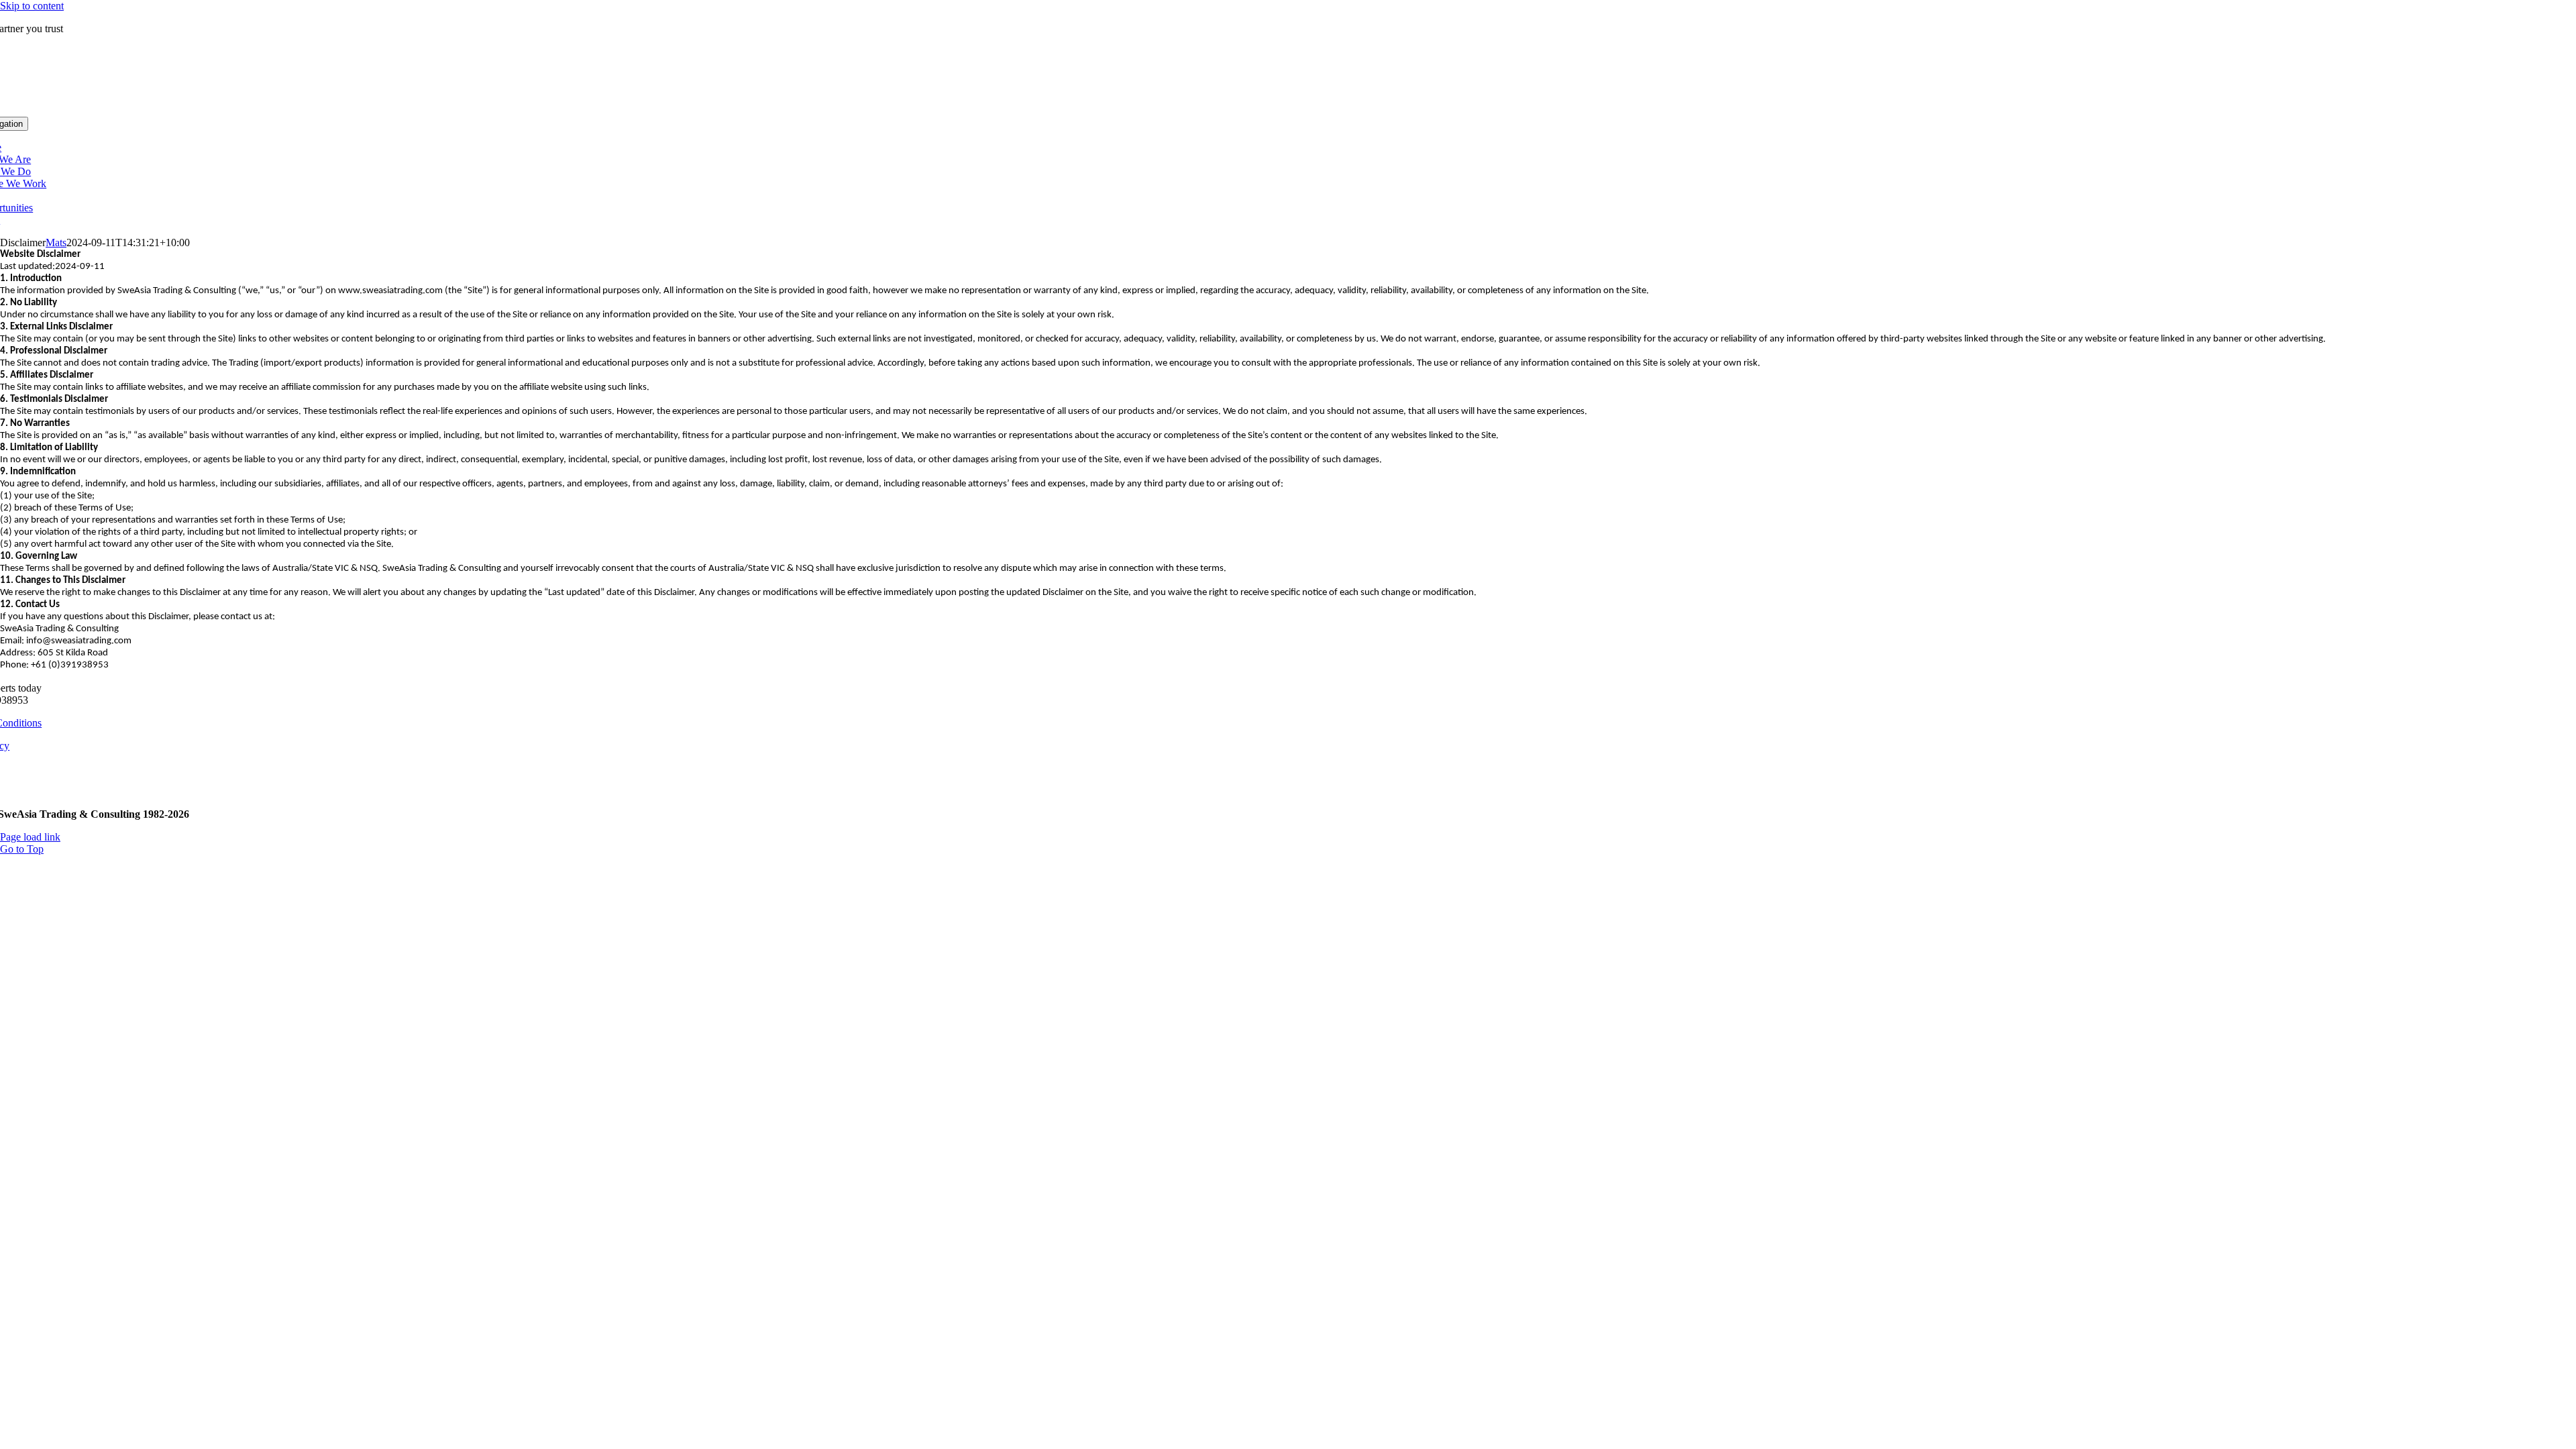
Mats (56, 243)
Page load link (30, 837)
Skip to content (32, 6)
